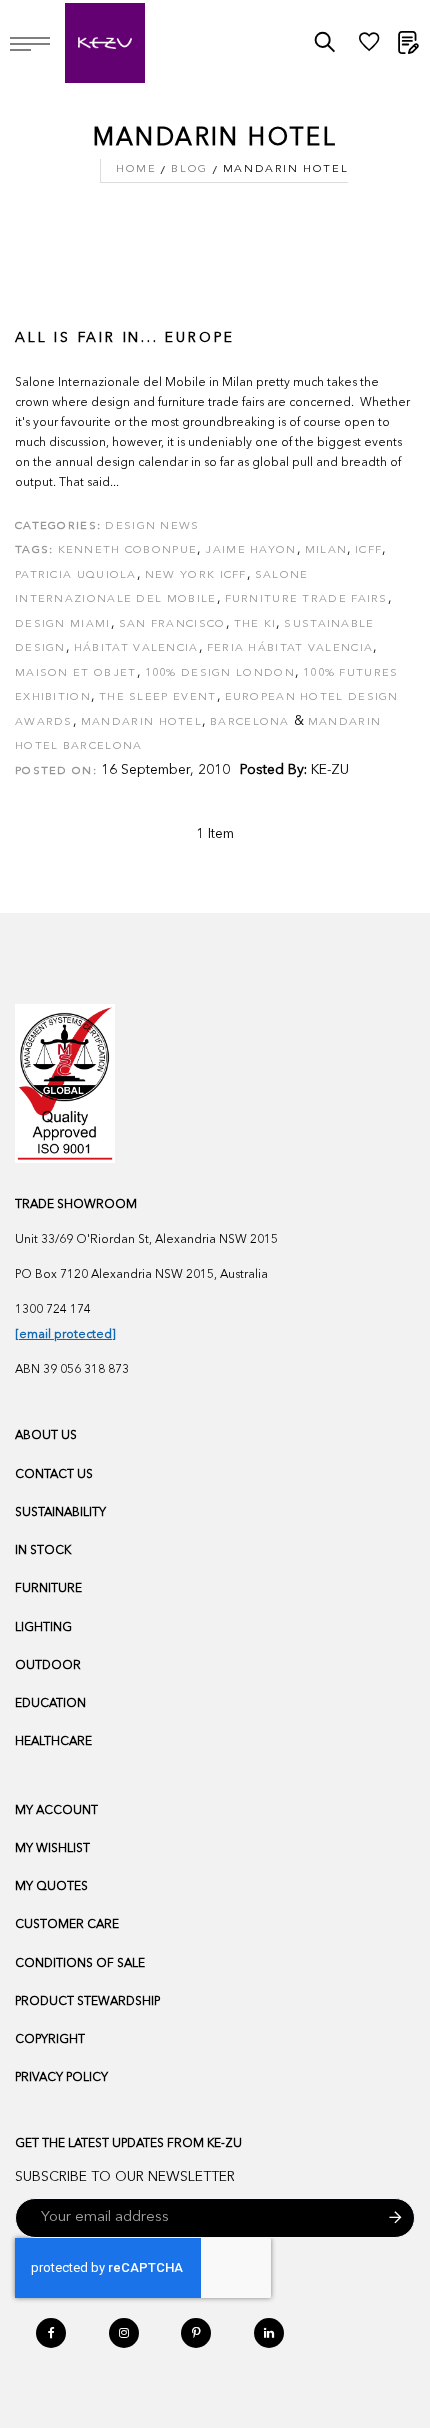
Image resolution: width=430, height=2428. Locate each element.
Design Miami (63, 624)
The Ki (255, 624)
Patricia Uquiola (76, 575)
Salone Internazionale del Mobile (162, 588)
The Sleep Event (158, 697)
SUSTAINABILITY (60, 1513)
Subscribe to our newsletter (125, 2177)
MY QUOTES (51, 1887)
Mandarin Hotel (141, 722)
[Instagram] (124, 2333)
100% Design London (220, 673)
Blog (189, 169)
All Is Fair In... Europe (125, 338)
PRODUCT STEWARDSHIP (87, 2002)
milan (326, 550)
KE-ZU (330, 770)
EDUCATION (50, 1704)
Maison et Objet (76, 673)
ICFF (368, 550)
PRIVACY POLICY (61, 2078)
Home (136, 169)
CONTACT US (54, 1475)
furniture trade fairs (306, 599)
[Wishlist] (369, 47)
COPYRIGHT (50, 2040)
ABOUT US (46, 1436)
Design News (152, 526)
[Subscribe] (395, 2218)
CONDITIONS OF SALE (80, 1964)
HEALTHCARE (53, 1742)
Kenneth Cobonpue (128, 550)
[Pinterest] (196, 2333)
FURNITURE (48, 1589)
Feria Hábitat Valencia (290, 648)
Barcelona (250, 722)
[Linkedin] (269, 2333)
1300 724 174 (53, 1310)
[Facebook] (51, 2333)
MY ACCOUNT (56, 1811)
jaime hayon (250, 550)
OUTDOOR (48, 1666)
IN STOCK (43, 1551)
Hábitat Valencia (136, 648)
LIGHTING (43, 1628)
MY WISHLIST (52, 1849)
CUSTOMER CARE (67, 1925)
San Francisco (172, 624)
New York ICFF (196, 575)
